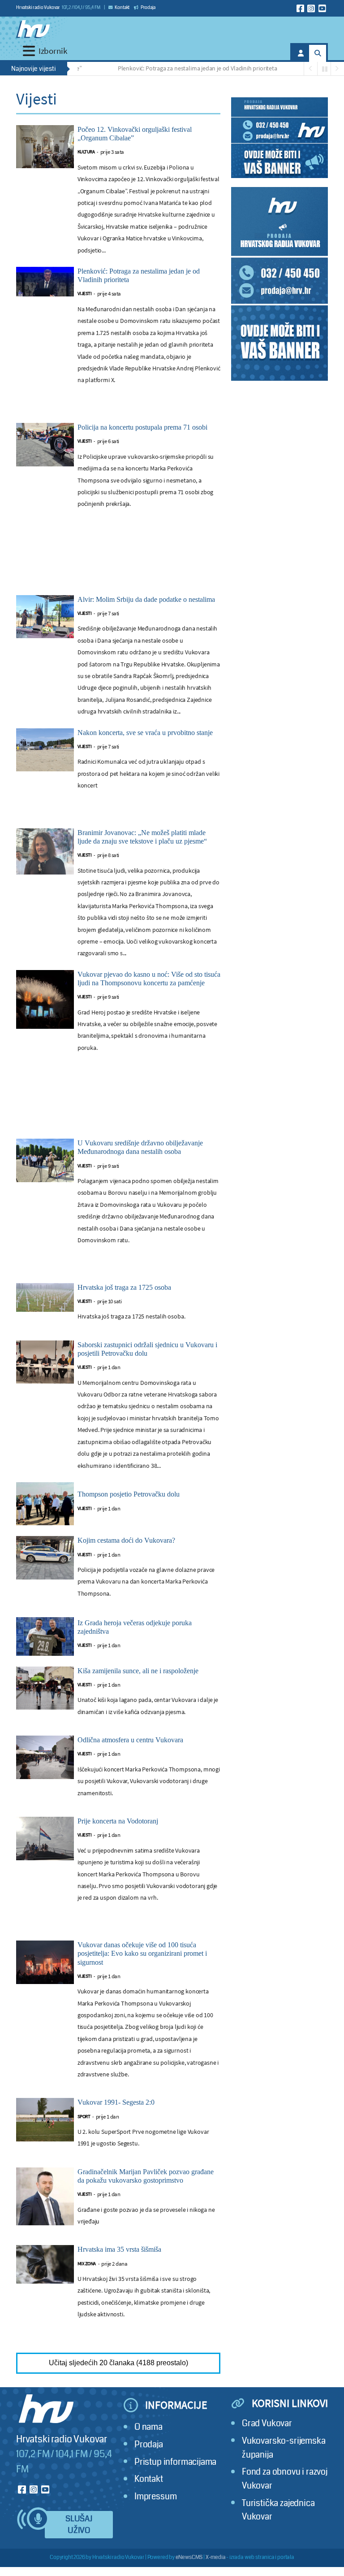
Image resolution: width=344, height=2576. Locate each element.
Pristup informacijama (175, 2462)
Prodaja (148, 8)
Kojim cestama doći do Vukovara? (126, 1540)
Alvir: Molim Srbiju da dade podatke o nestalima (146, 599)
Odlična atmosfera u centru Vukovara (130, 1740)
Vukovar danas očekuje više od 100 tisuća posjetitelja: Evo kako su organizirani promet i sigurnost (142, 1953)
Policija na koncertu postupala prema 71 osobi (142, 427)
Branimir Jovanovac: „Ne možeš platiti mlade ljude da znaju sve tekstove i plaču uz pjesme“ (142, 837)
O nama (148, 2427)
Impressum (155, 2496)
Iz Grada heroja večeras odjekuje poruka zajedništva (135, 1627)
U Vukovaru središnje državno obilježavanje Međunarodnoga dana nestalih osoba (140, 1147)
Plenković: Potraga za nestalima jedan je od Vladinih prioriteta (172, 68)
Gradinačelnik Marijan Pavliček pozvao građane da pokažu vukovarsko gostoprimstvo (146, 2176)
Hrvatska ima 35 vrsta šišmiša (119, 2249)
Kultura (86, 152)
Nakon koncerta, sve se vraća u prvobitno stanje (145, 733)
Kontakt (122, 8)
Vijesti (85, 294)
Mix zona (87, 2264)
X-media (216, 2557)
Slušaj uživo (79, 2525)
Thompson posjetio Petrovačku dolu (129, 1494)
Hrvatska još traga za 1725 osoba (124, 1287)
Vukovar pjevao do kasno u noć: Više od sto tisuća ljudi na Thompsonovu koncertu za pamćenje (149, 979)
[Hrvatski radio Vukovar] (33, 29)
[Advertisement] (118, 561)
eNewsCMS (189, 2557)
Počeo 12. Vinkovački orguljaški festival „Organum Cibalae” (135, 134)
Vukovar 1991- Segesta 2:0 (116, 2102)
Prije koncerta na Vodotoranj (118, 1821)
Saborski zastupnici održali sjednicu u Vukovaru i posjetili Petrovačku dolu (147, 1349)
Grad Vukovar (267, 2423)
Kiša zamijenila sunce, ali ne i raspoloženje (138, 1671)
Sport (84, 2117)
